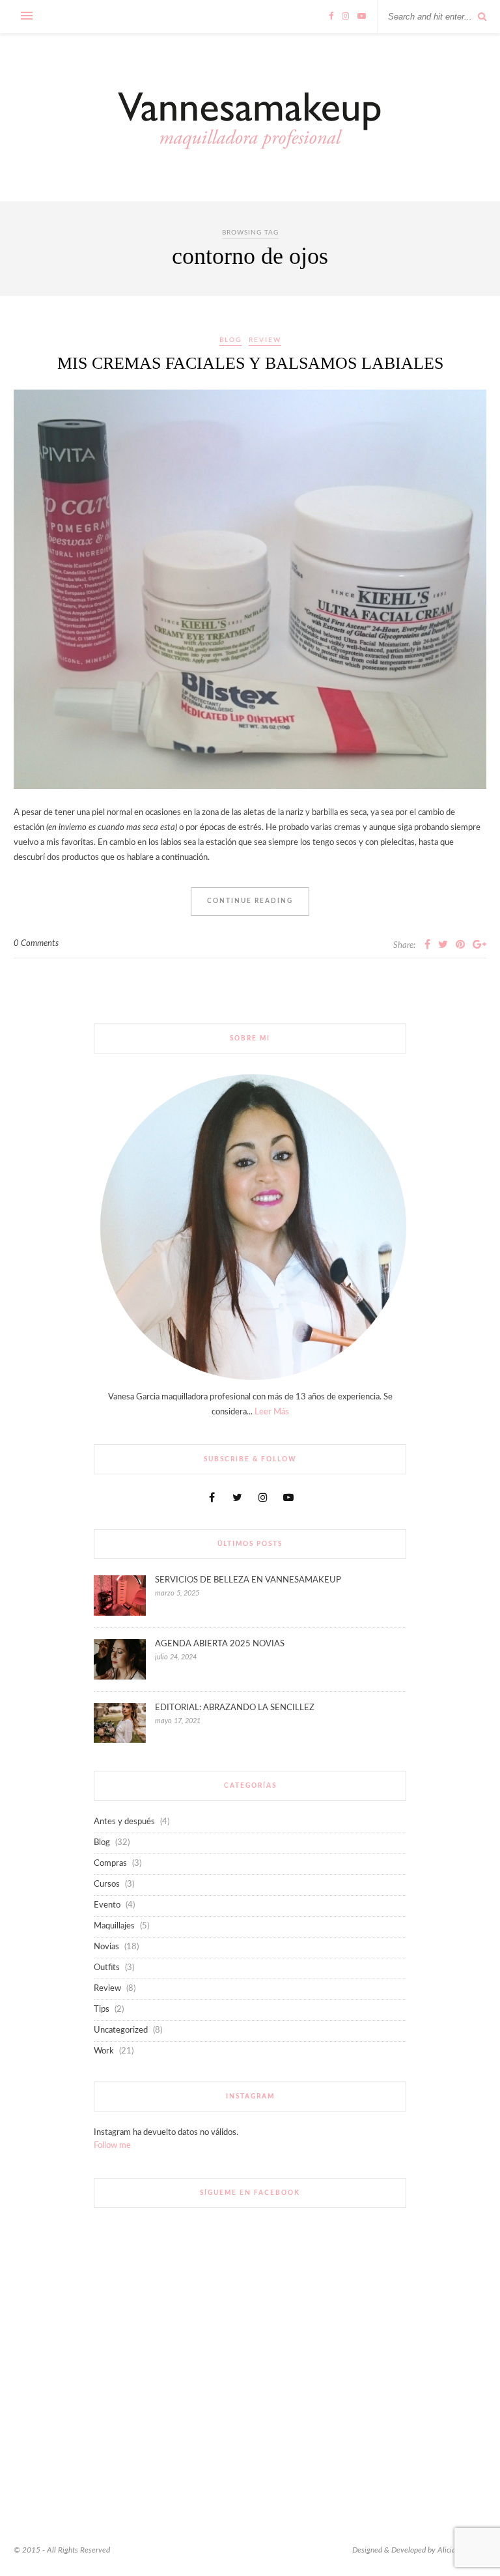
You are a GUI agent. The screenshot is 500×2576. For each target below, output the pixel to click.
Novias (106, 1947)
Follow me (112, 2146)
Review (265, 340)
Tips (102, 2010)
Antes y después (124, 1822)
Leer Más (272, 1412)
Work (104, 2051)
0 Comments (36, 944)
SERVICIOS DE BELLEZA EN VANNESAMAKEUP (248, 1580)
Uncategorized (121, 2030)
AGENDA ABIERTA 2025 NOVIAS (220, 1644)
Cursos (107, 1884)
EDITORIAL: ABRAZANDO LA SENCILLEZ (235, 1708)
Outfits (107, 1968)
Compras (110, 1864)
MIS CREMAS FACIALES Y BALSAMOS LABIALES (250, 363)
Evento (107, 1905)
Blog (230, 340)
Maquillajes (114, 1926)
